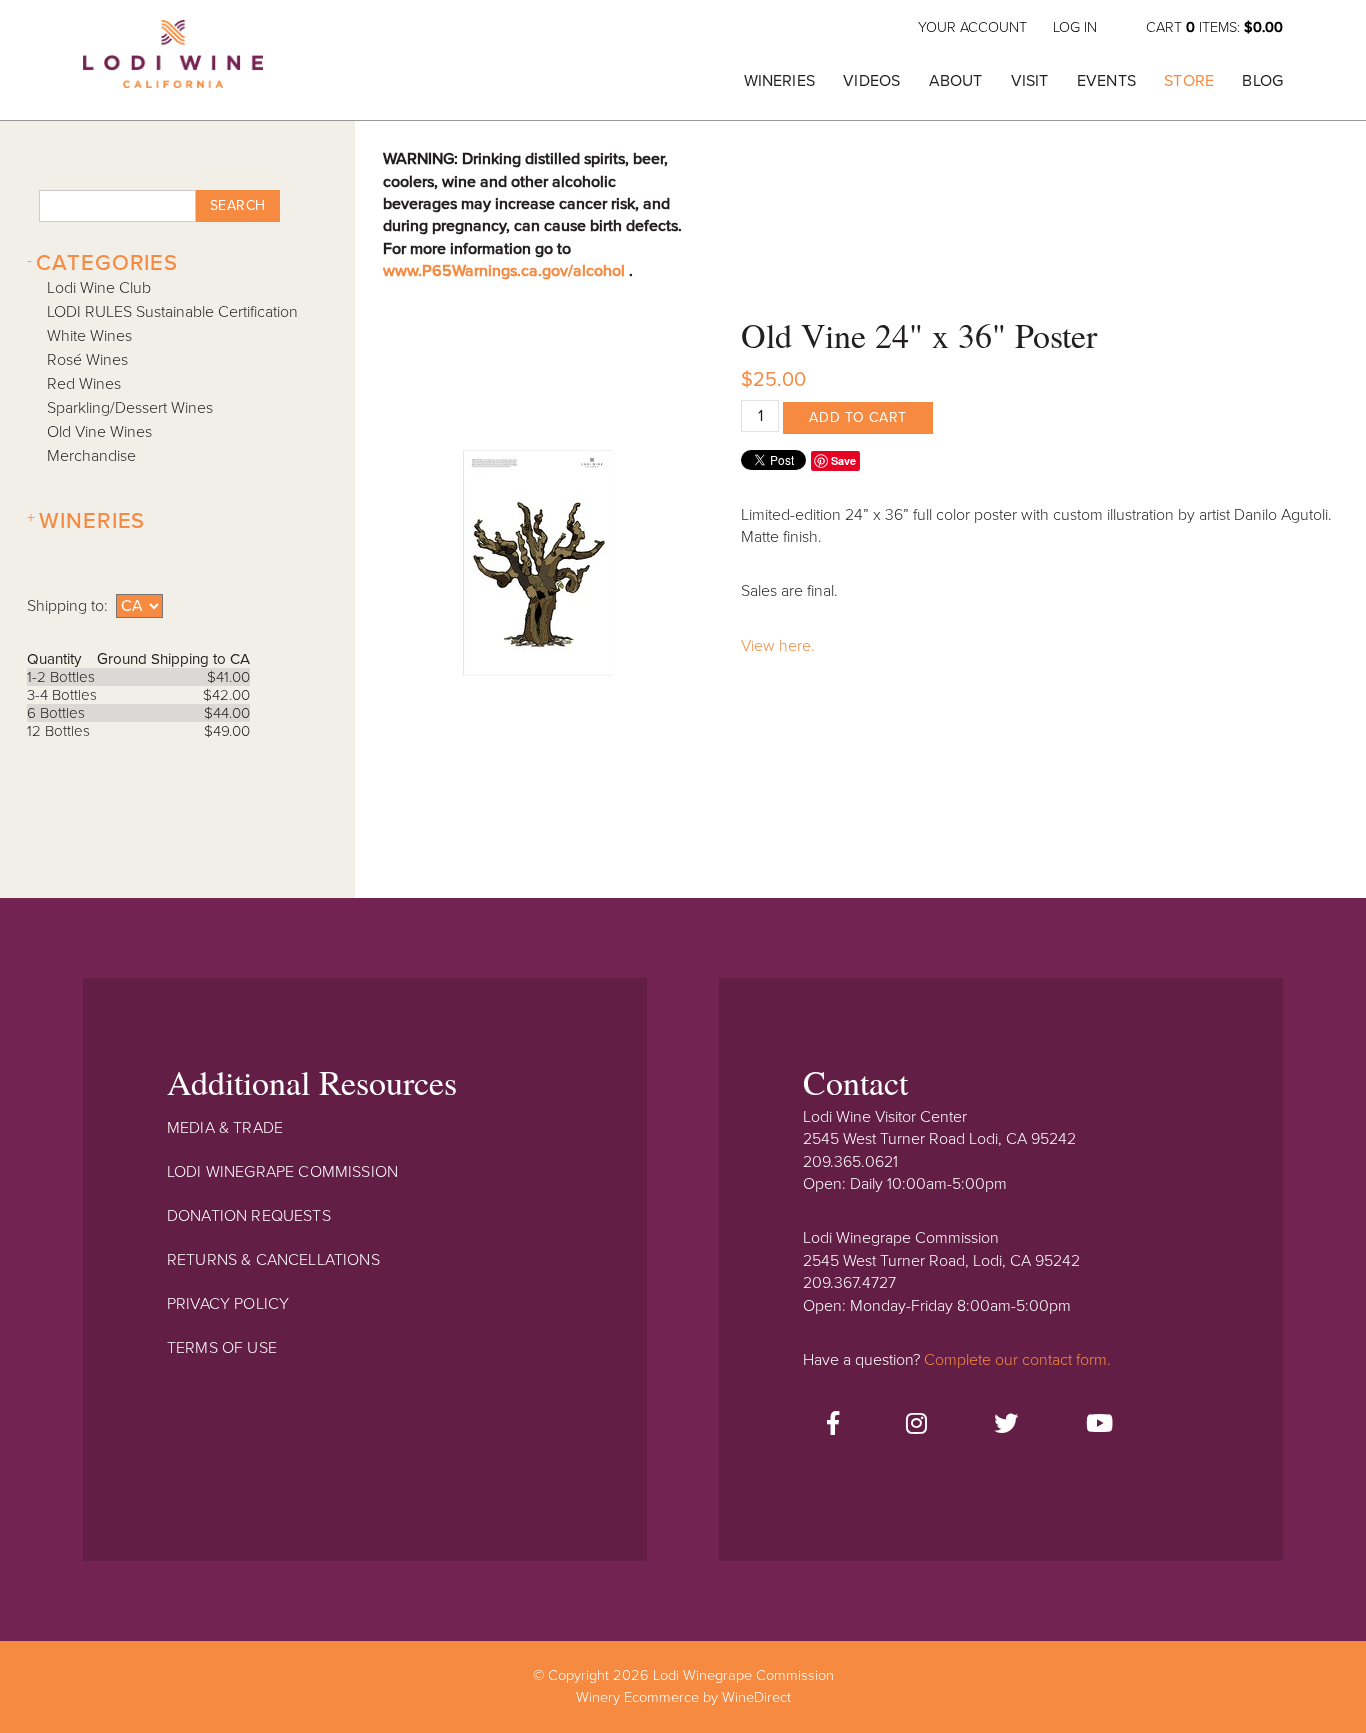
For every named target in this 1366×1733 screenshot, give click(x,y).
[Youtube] (1099, 1425)
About (956, 81)
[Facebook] (833, 1425)
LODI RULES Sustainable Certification (172, 312)
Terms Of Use (222, 1348)
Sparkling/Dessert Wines (130, 408)
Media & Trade (225, 1128)
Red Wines (84, 384)
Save (843, 460)
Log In (1075, 27)
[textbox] (117, 206)
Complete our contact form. (1017, 1360)
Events (1106, 81)
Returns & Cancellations (273, 1260)
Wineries (779, 81)
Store (1189, 81)
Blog (1262, 81)
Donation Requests (249, 1216)
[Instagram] (916, 1425)
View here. (778, 646)
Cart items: (1214, 27)
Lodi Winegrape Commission (173, 65)
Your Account (972, 27)
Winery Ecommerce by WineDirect (683, 1697)
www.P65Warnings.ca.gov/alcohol (506, 271)
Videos (871, 81)
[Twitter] (1006, 1425)
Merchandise (91, 456)
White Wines (89, 336)
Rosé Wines (87, 360)
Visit (1030, 81)
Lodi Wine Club (99, 288)
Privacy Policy (228, 1304)
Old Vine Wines (99, 432)
